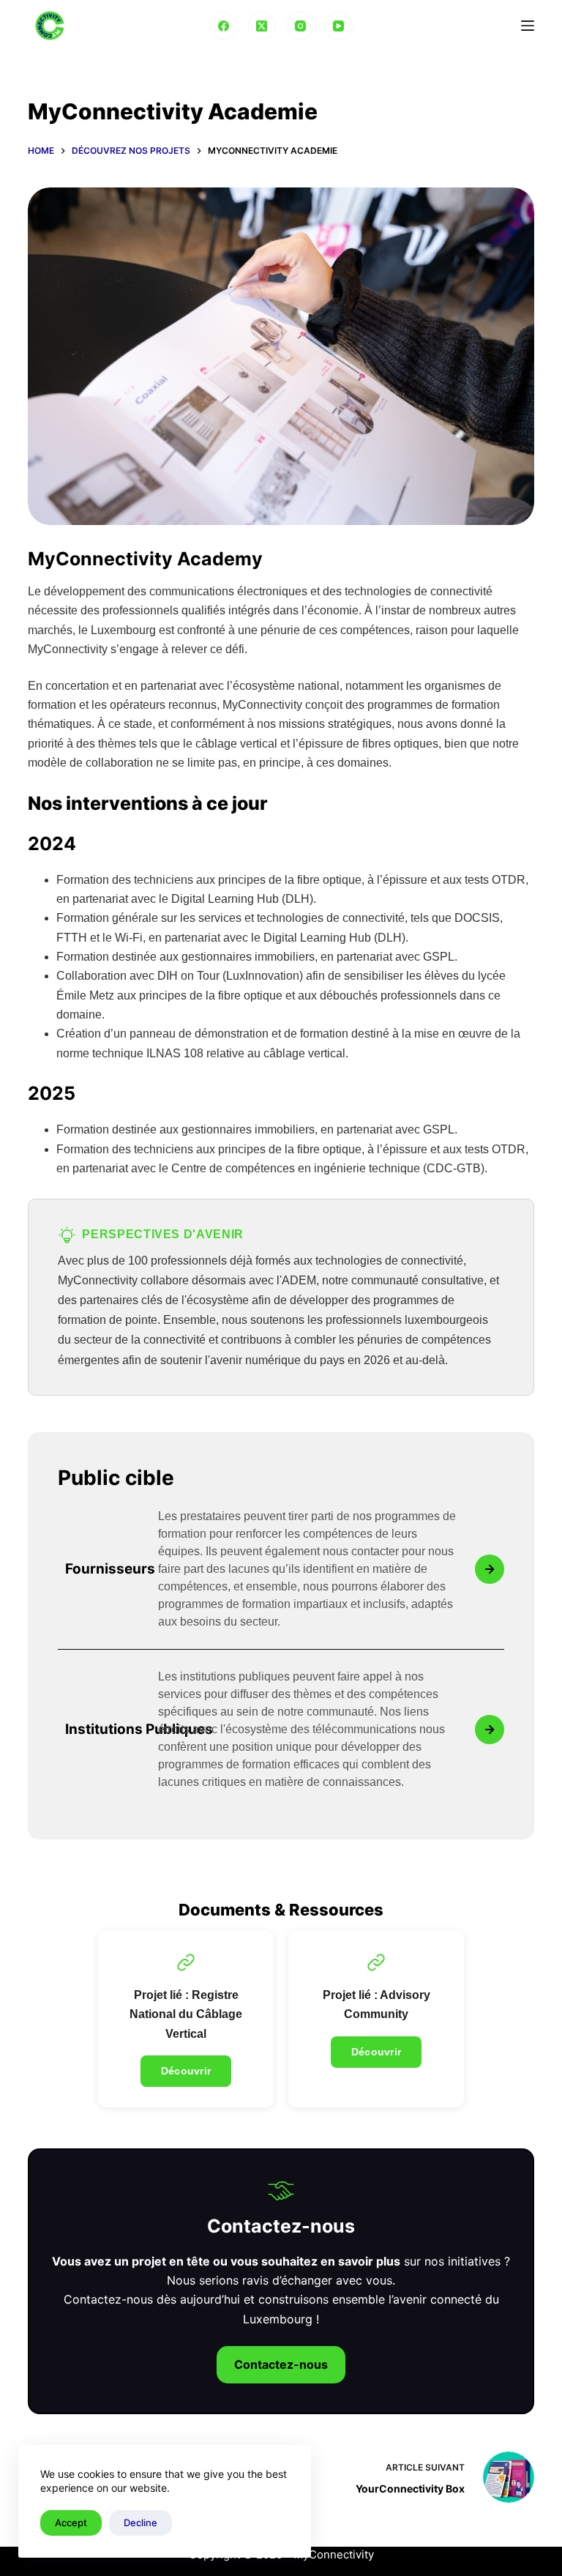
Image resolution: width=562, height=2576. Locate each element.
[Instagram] (301, 26)
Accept (71, 2523)
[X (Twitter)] (262, 26)
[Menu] (528, 26)
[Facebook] (224, 26)
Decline (140, 2523)
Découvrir (186, 2071)
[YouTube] (339, 26)
